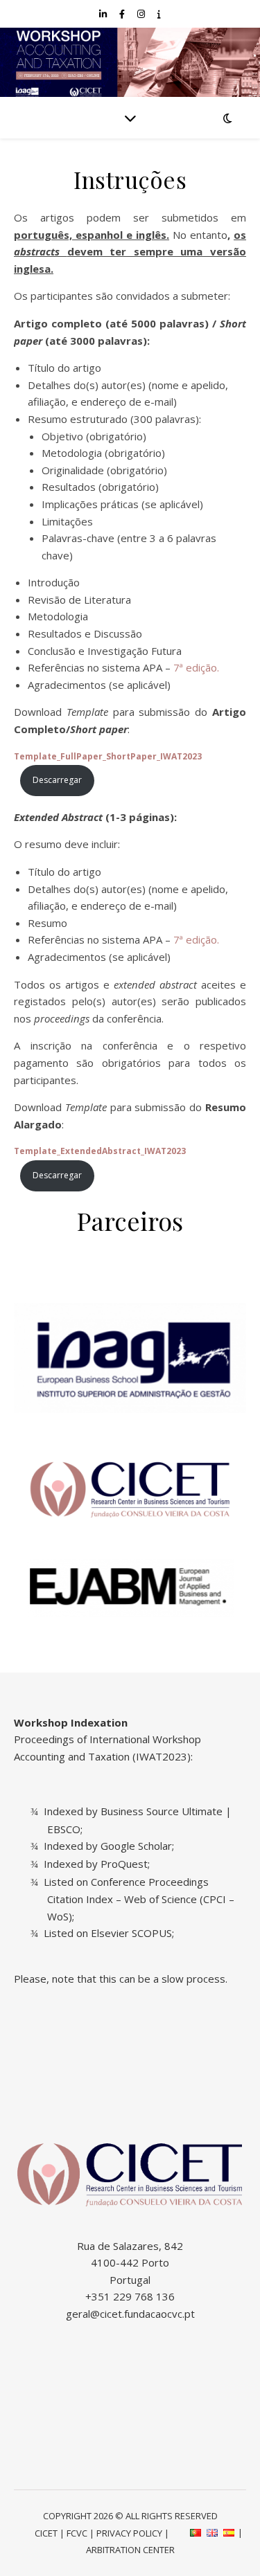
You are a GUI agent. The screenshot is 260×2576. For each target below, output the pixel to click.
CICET (46, 2533)
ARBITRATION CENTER (130, 2550)
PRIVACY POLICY (129, 2533)
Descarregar (57, 780)
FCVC (77, 2533)
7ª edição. (196, 667)
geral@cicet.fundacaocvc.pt (130, 2314)
